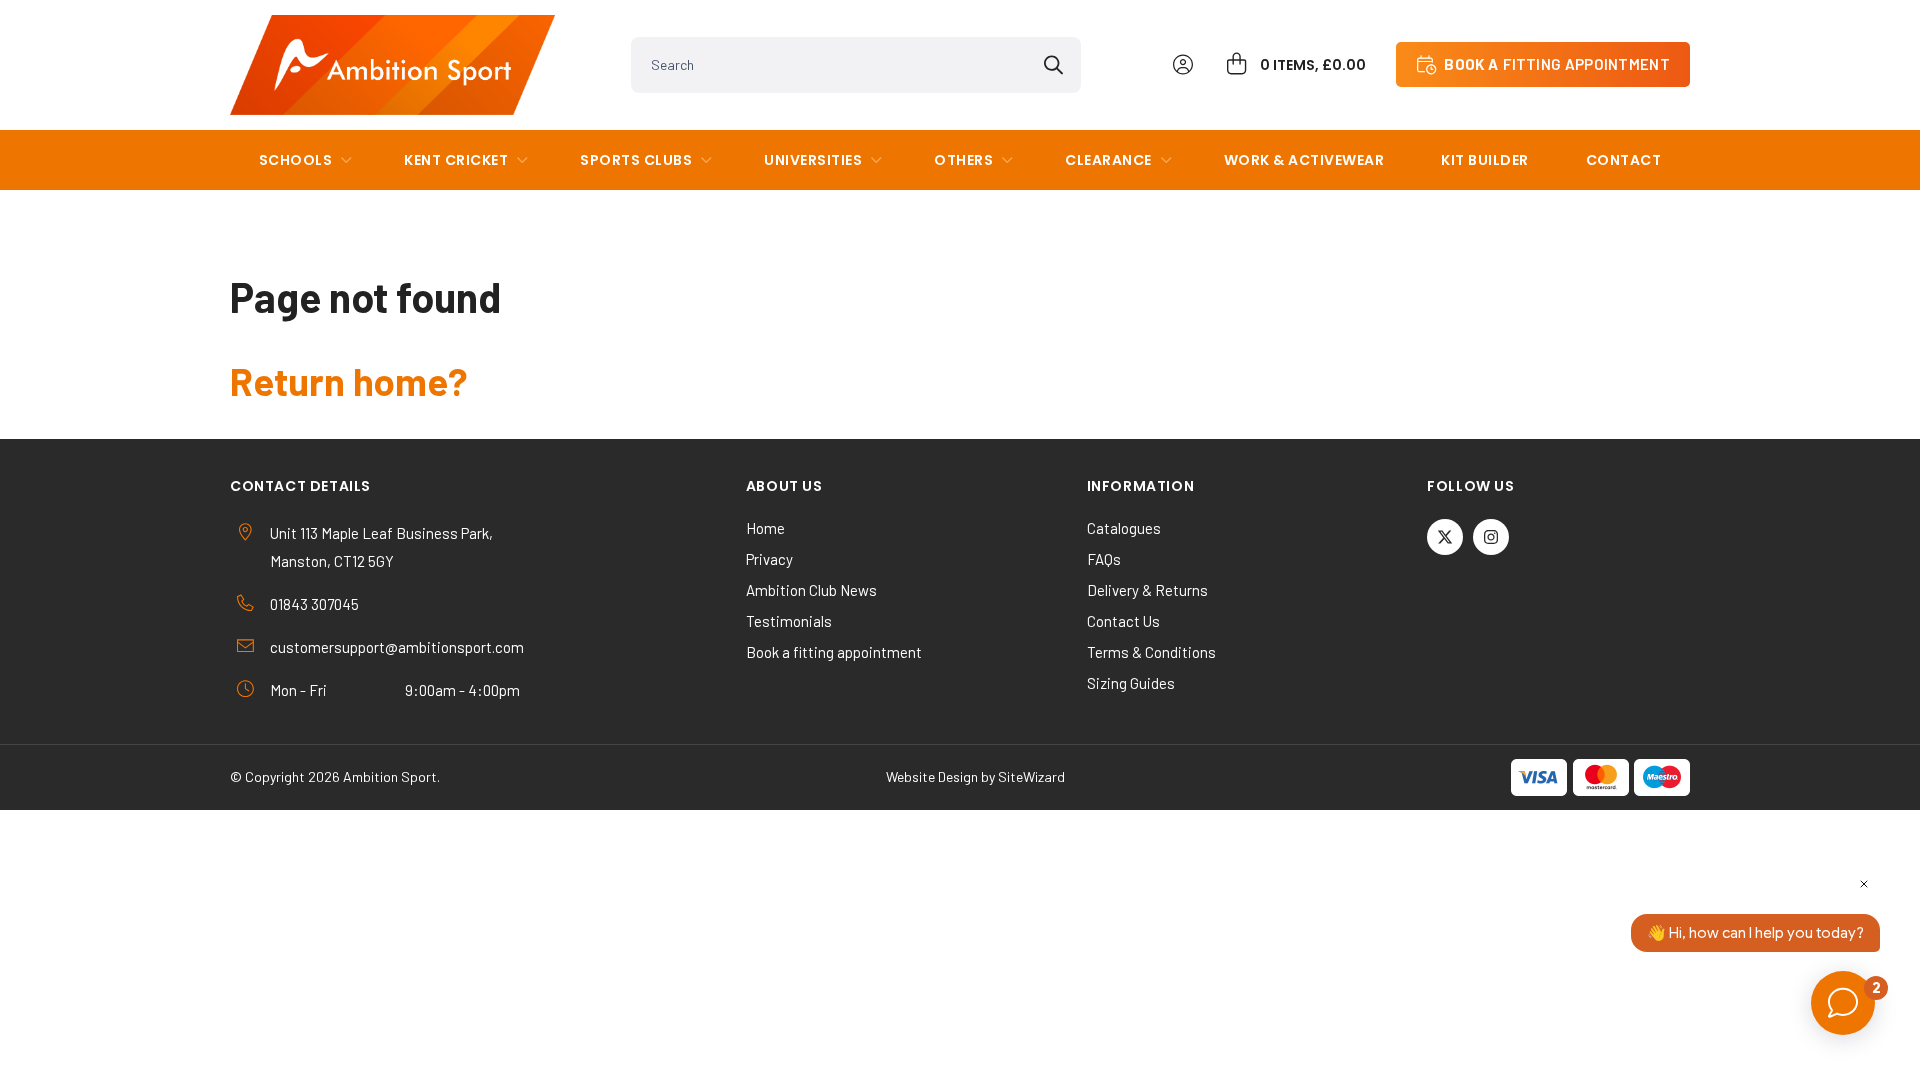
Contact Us (1123, 621)
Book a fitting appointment (834, 652)
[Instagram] (1491, 537)
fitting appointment (1557, 64)
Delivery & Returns (1147, 590)
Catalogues (1124, 528)
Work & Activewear (1304, 160)
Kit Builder (1485, 160)
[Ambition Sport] (392, 65)
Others (963, 160)
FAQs (1104, 559)
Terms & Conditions (1151, 652)
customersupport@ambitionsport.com (397, 647)
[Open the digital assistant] (1843, 1003)
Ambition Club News (811, 590)
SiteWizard (1031, 776)
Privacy (769, 559)
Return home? (348, 381)
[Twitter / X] (1445, 537)
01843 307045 (314, 604)
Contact (1624, 160)
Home (765, 528)
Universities (813, 160)
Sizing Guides (1131, 683)
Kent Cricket (456, 160)
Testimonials (789, 621)
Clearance (1108, 160)
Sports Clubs (636, 160)
